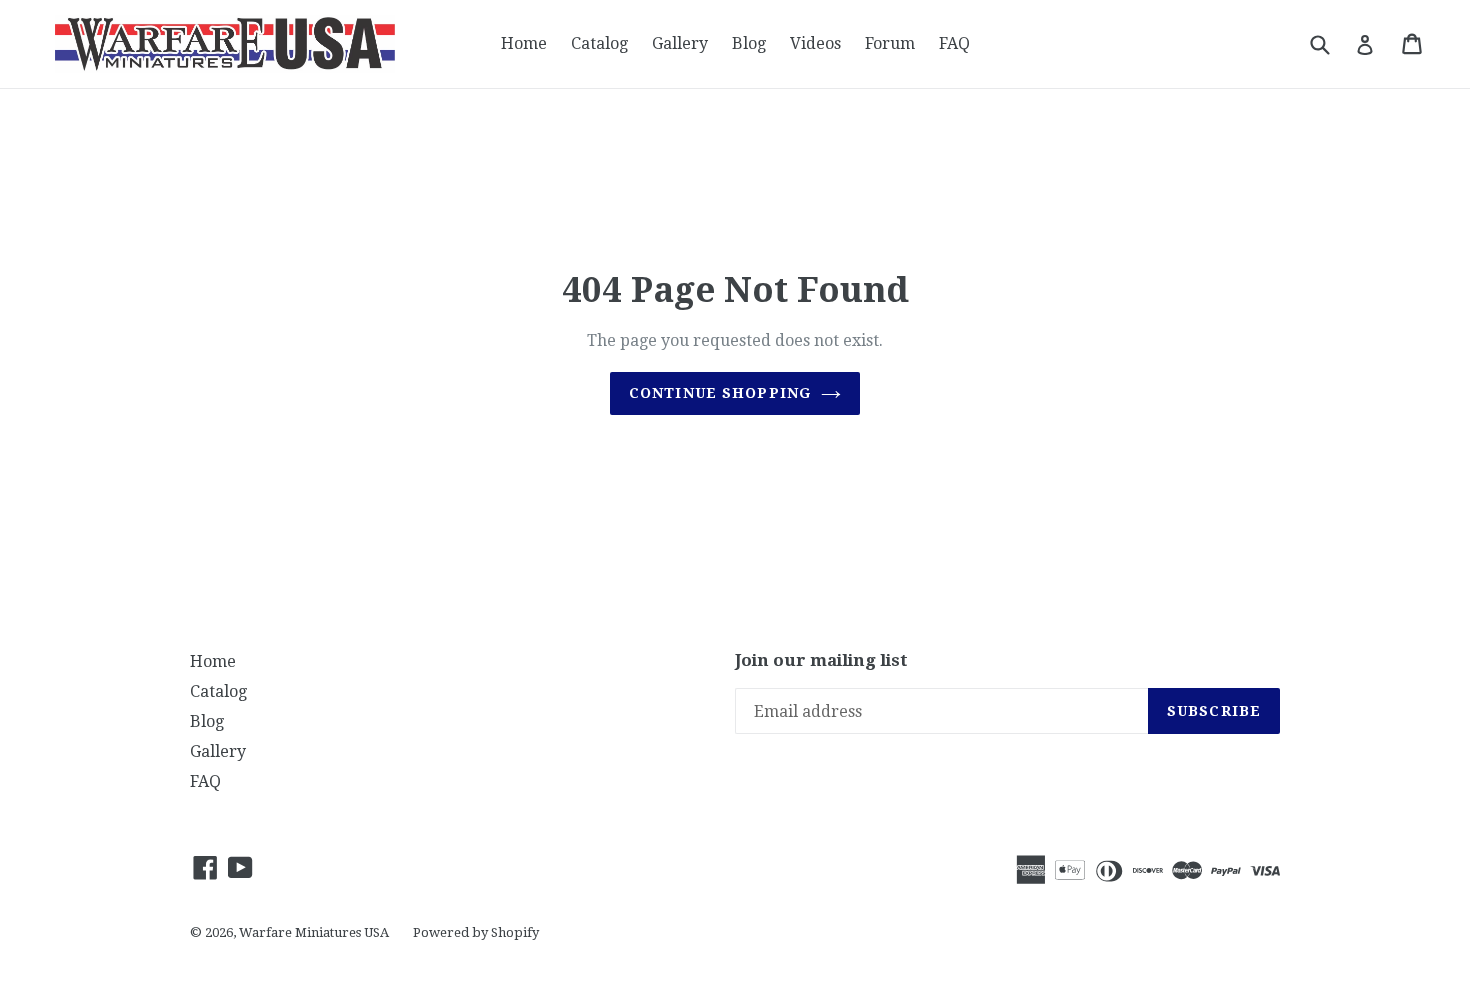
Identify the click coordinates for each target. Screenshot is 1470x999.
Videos (815, 43)
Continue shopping (720, 393)
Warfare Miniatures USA (314, 932)
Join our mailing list (821, 660)
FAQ (954, 43)
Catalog (599, 43)
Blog (749, 43)
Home (524, 43)
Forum (890, 43)
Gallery (680, 43)
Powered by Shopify (476, 932)
